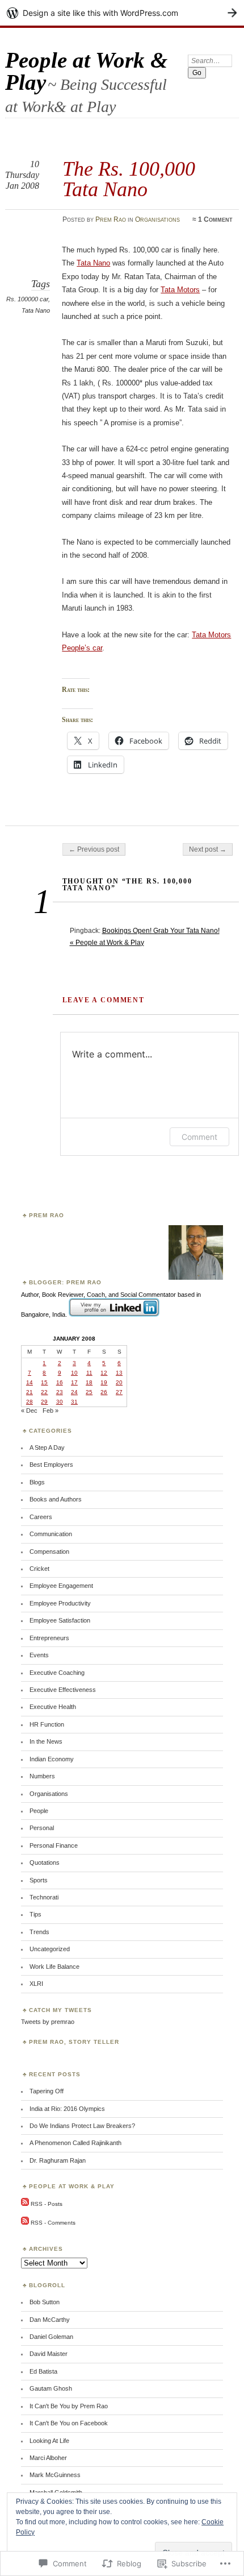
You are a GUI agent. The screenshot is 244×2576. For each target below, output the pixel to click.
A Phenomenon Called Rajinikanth (75, 2143)
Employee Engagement (61, 1586)
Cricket (39, 1569)
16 (60, 1382)
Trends (39, 1932)
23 (60, 1392)
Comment (199, 1137)
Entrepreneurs (49, 1638)
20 (119, 1382)
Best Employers (51, 1465)
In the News (46, 1741)
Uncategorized (50, 1949)
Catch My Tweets (60, 2010)
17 (74, 1382)
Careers (41, 1517)
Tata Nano (36, 310)
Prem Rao (111, 219)
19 (104, 1382)
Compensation (49, 1552)
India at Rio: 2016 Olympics (67, 2109)
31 (74, 1402)
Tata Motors (180, 290)
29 (44, 1402)
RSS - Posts (47, 2204)
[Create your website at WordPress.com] (122, 13)
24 (74, 1392)
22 (44, 1392)
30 (60, 1402)
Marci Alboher (48, 2458)
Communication (51, 1534)
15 (44, 1382)
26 (104, 1392)
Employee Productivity (60, 1603)
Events (39, 1655)
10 (74, 1373)
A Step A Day (47, 1447)
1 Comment (215, 219)
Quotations (45, 1862)
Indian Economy (52, 1759)
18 (89, 1382)
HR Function (47, 1724)
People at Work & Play (86, 71)
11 (89, 1373)
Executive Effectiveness (63, 1690)
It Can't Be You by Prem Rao (69, 2406)
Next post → (208, 849)
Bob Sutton (45, 2302)
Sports (39, 1880)
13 (119, 1373)
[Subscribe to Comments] (25, 2223)
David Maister (49, 2354)
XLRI (36, 1984)
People (39, 1811)
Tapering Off (47, 2091)
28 (30, 1402)
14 (30, 1382)
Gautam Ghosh (51, 2388)
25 (89, 1392)
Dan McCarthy (50, 2320)
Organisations (157, 219)
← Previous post (94, 849)
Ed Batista (43, 2371)
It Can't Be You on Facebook (69, 2423)
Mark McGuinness (55, 2475)
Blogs (37, 1482)
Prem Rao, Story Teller (74, 2042)
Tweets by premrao (48, 2022)
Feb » (51, 1411)
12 (104, 1373)
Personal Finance (54, 1845)
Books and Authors (56, 1499)
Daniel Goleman (51, 2337)
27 (119, 1392)
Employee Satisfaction (60, 1620)
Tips (35, 1914)
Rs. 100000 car (27, 299)
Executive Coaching (57, 1673)
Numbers (42, 1776)
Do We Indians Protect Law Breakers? (82, 2126)
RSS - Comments (53, 2223)
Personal (42, 1828)
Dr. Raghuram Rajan (58, 2160)
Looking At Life (49, 2441)
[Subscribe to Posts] (25, 2204)
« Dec (29, 1411)
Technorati (44, 1897)
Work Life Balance (54, 1967)
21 (30, 1392)
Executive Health (53, 1707)
